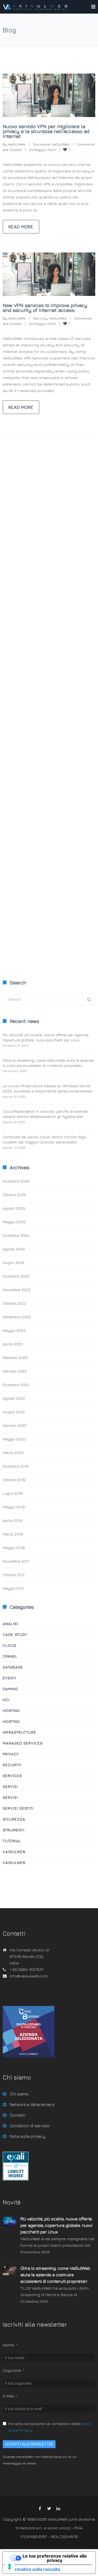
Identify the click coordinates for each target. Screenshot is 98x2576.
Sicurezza (42, 144)
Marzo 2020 (13, 1453)
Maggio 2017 (13, 1588)
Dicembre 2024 (16, 1235)
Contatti (18, 2115)
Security (40, 318)
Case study (15, 1634)
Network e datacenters (32, 2104)
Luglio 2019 (13, 1493)
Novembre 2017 (16, 1561)
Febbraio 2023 (15, 1357)
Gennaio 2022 (15, 1425)
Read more (21, 227)
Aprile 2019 (13, 1520)
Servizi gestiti (18, 1808)
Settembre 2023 (17, 1317)
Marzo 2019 (13, 1534)
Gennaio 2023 (15, 1371)
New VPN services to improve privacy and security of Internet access (45, 308)
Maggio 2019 (14, 1507)
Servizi (10, 1786)
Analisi (10, 1624)
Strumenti (14, 1830)
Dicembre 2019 (16, 1466)
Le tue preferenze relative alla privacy (55, 2558)
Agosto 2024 (14, 1249)
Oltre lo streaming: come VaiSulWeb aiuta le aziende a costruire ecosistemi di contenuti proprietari (55, 2275)
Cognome (12, 2370)
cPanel (10, 1656)
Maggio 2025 (14, 1222)
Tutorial (12, 1841)
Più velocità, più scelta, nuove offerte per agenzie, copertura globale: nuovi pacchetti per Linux (56, 2225)
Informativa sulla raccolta (33, 2569)
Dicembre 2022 (16, 1385)
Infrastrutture (19, 1732)
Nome (8, 2345)
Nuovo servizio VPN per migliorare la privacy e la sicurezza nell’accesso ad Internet (46, 131)
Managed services (23, 1743)
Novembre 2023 (16, 1290)
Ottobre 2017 (14, 1575)
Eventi (10, 1678)
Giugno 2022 (14, 1412)
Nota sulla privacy (27, 2136)
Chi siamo (19, 2094)
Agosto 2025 (14, 1208)
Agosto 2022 (14, 1398)
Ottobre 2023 (14, 1303)
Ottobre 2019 (14, 1480)
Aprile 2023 (13, 1344)
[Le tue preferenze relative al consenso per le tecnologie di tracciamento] (10, 2566)
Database (13, 1667)
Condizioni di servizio (30, 2126)
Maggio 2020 (14, 1439)
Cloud (10, 1645)
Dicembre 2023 (16, 1276)
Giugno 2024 (13, 1262)
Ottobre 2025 (14, 1195)
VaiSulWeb (17, 144)
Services (12, 1776)
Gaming (10, 1689)
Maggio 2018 (14, 1548)
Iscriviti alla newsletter (29, 2444)
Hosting (11, 1710)
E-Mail (8, 2396)
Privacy (11, 1754)
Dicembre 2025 (16, 1181)
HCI (6, 1700)
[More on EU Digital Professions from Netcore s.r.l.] (16, 2179)
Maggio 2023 (14, 1330)
